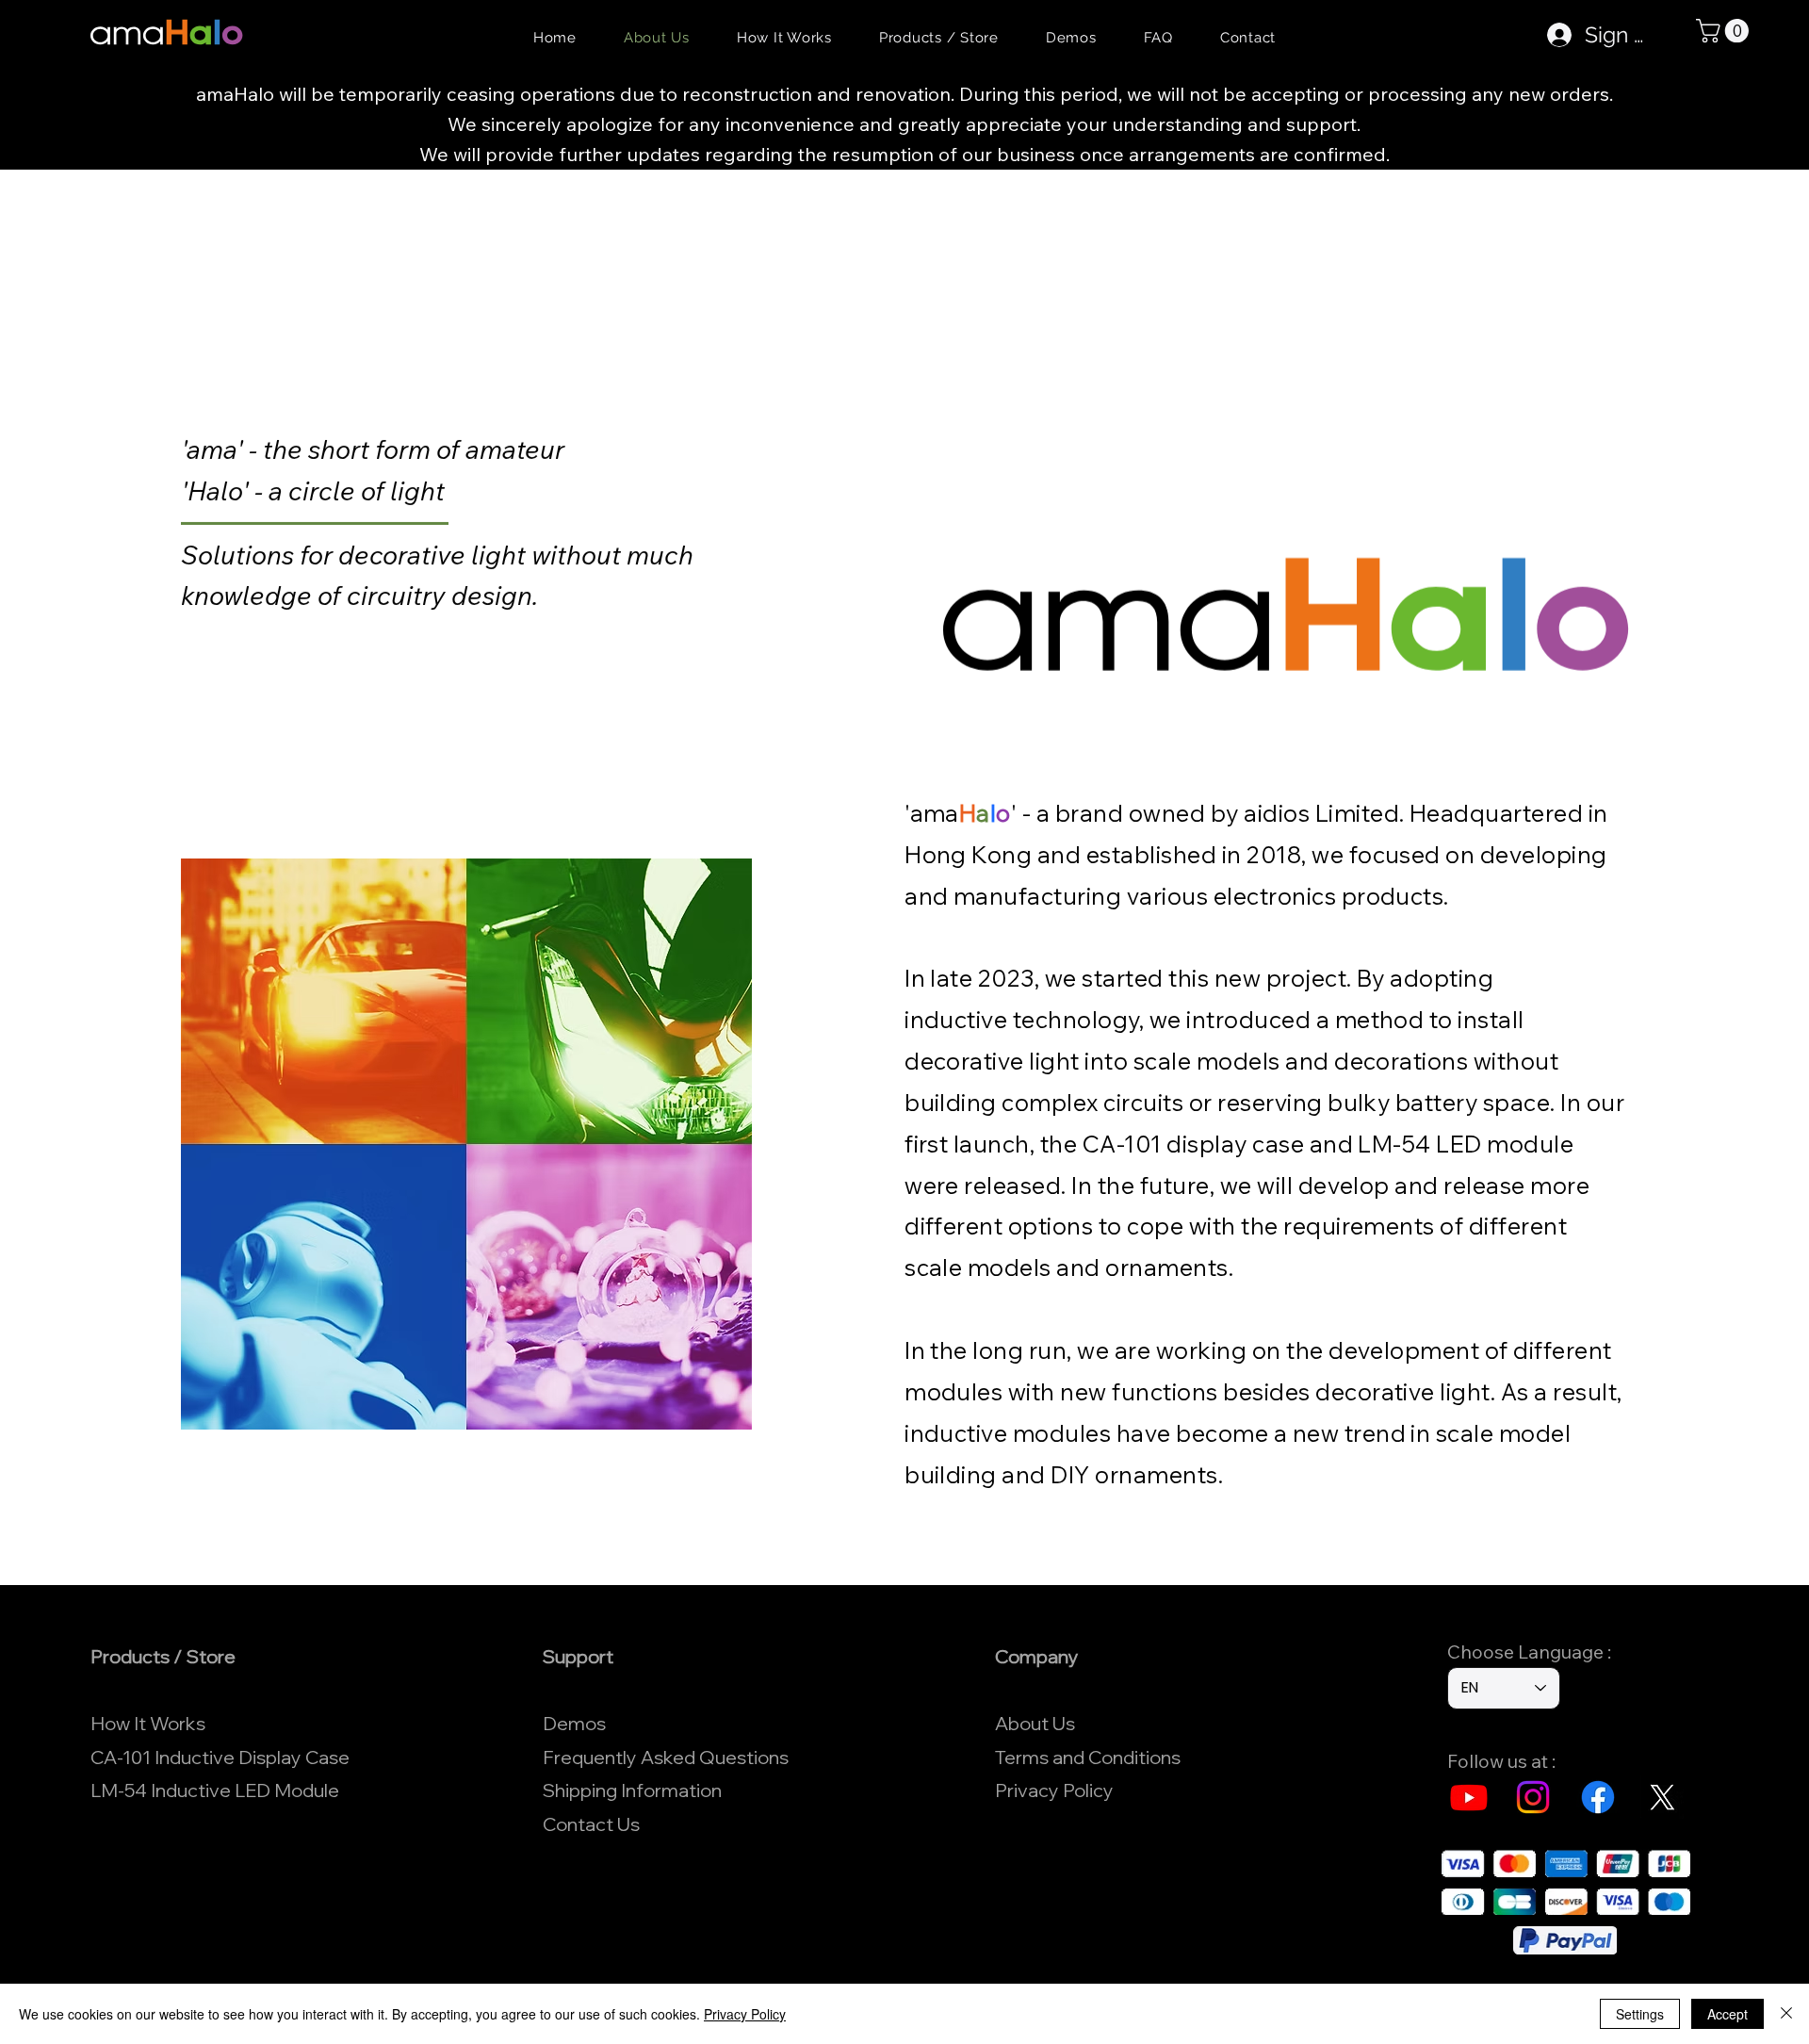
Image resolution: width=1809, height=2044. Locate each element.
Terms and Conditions (1088, 1757)
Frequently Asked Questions (666, 1757)
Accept (1728, 2014)
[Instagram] (1533, 1797)
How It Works (148, 1723)
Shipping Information (632, 1790)
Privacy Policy (1054, 1790)
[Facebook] (1598, 1797)
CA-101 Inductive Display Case (220, 1757)
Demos (574, 1723)
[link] (1725, 31)
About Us (1035, 1723)
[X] (1662, 1797)
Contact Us (591, 1824)
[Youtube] (1469, 1797)
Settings (1640, 2014)
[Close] (1786, 2014)
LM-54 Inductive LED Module (215, 1790)
